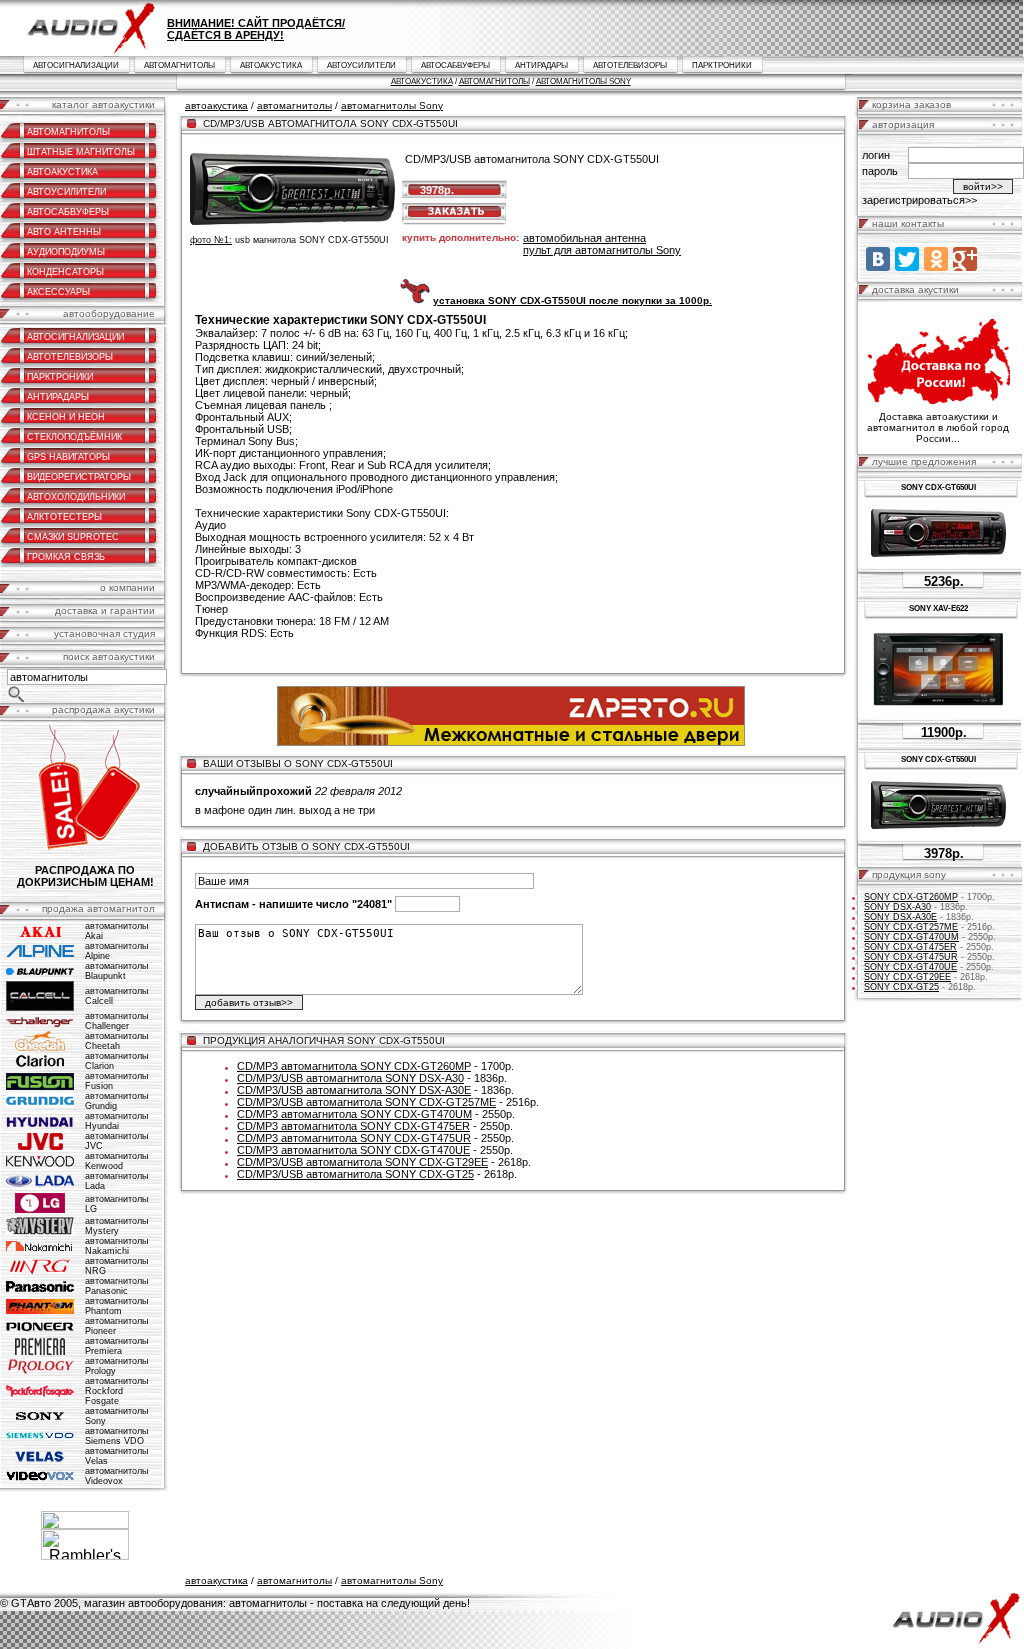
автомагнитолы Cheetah (116, 1041)
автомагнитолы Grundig (116, 1101)
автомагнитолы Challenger (116, 1021)
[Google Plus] (965, 259)
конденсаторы (65, 272)
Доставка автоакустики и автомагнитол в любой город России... (938, 427)
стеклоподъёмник (74, 437)
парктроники (722, 65)
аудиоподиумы (66, 252)
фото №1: (211, 240)
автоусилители (361, 65)
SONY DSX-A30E (900, 917)
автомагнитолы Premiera (116, 1346)
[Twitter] (907, 259)
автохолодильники (76, 497)
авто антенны (64, 232)
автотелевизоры (630, 65)
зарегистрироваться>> (919, 200)
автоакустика (271, 65)
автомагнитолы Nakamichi (116, 1246)
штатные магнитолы (81, 152)
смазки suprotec (73, 537)
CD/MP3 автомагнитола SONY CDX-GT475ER (353, 1126)
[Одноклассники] (936, 259)
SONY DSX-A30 (897, 907)
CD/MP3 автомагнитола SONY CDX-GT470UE (353, 1150)
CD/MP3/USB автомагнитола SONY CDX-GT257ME (366, 1102)
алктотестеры (64, 517)
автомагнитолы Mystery (116, 1226)
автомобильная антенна (584, 238)
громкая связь (66, 557)
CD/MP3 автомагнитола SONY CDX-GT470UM (354, 1114)
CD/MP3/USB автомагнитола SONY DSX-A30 (350, 1078)
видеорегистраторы (79, 477)
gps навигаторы (68, 457)
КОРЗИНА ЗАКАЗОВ (911, 104)
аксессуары (58, 292)
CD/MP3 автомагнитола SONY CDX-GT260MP (354, 1066)
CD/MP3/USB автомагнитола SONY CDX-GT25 (355, 1174)
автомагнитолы (179, 65)
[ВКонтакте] (878, 259)
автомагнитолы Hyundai (116, 1121)
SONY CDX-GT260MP (911, 897)
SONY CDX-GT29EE (907, 977)
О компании (127, 587)
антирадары (541, 65)
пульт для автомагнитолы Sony (602, 250)
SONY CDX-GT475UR (911, 957)
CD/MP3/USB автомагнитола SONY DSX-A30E (354, 1090)
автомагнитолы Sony (583, 81)
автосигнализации (76, 65)
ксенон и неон (66, 417)
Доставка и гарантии (105, 610)
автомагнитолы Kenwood (116, 1161)
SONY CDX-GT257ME (911, 927)
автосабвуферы (455, 65)
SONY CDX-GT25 (901, 987)
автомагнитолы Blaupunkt (116, 971)
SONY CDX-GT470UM (911, 937)
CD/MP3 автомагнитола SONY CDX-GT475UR (354, 1138)
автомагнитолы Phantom (116, 1306)
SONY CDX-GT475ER (910, 947)
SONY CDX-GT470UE (910, 967)
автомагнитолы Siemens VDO (116, 1436)
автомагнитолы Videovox (116, 1476)
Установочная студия (104, 633)
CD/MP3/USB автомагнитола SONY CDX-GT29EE (362, 1162)
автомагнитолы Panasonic (116, 1286)
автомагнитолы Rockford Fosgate (116, 1391)
